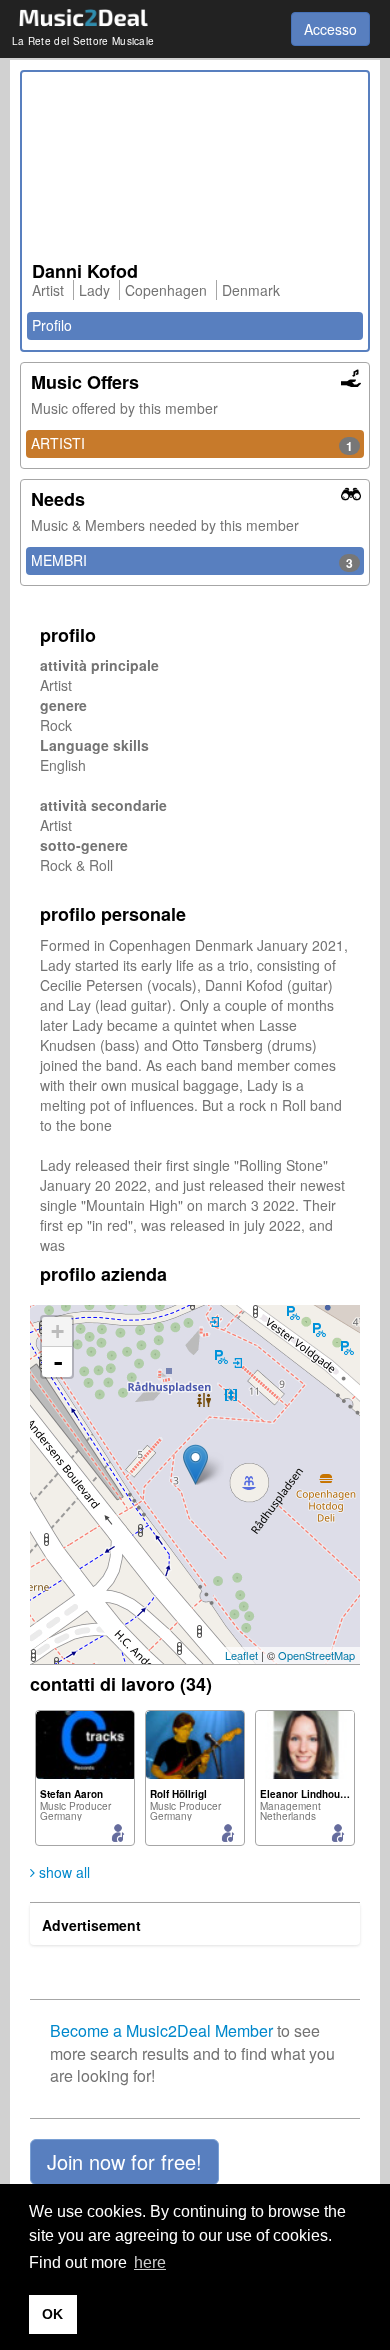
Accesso (330, 29)
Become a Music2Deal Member (161, 2030)
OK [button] (52, 2314)
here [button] (150, 2262)
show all (62, 1872)
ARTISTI (192, 444)
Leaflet (241, 1655)
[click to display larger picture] (195, 172)
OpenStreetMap (316, 1655)
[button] (124, 2162)
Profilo (52, 325)
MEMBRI (192, 561)
